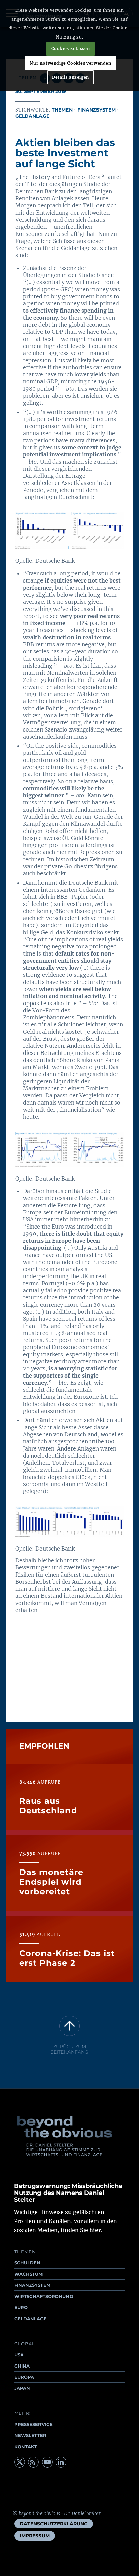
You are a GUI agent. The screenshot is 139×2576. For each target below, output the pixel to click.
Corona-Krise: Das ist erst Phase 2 (67, 1958)
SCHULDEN (27, 2263)
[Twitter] (20, 2462)
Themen (62, 110)
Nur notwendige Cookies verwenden (70, 63)
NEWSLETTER (30, 2435)
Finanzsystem (96, 110)
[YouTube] (47, 2462)
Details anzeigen (71, 77)
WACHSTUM (28, 2274)
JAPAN (22, 2388)
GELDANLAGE (30, 2319)
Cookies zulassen (71, 48)
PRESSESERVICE (33, 2424)
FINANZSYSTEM (32, 2285)
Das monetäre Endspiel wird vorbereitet (51, 1882)
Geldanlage (32, 116)
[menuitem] (54, 2524)
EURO (21, 2307)
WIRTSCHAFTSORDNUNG (44, 2296)
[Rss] (33, 2462)
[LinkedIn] (61, 2462)
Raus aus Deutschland (48, 1806)
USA (19, 2355)
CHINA (22, 2366)
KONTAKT (25, 2447)
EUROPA (24, 2377)
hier (95, 2230)
